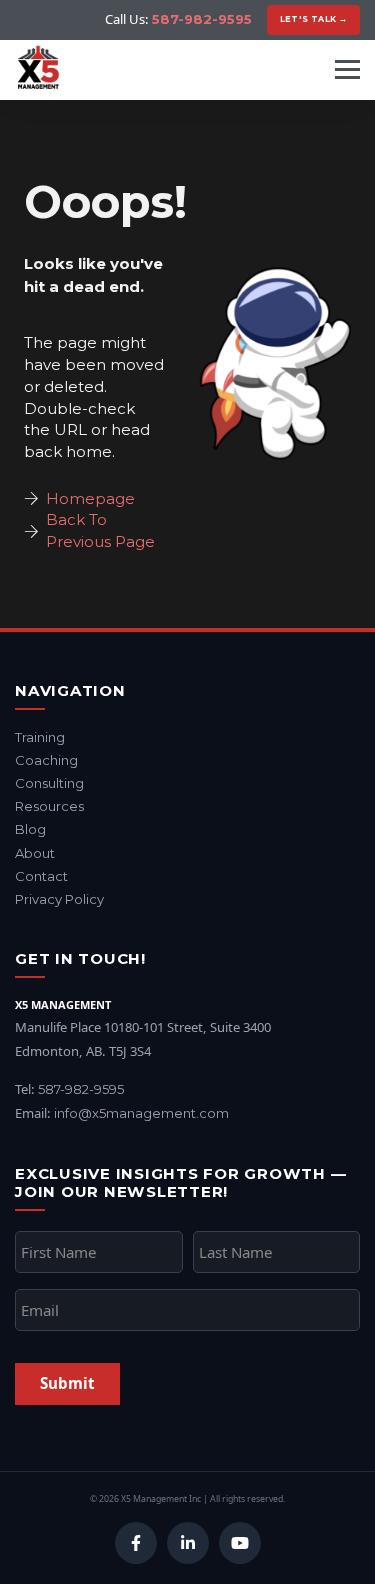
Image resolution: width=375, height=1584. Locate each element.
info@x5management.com (141, 1113)
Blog (30, 829)
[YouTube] (240, 1543)
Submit (67, 1383)
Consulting (49, 783)
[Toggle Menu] (347, 69)
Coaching (46, 760)
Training (40, 737)
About (35, 853)
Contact (41, 876)
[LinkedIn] (188, 1543)
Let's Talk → (314, 19)
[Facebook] (136, 1543)
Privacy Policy (59, 899)
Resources (49, 806)
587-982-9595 (202, 19)
